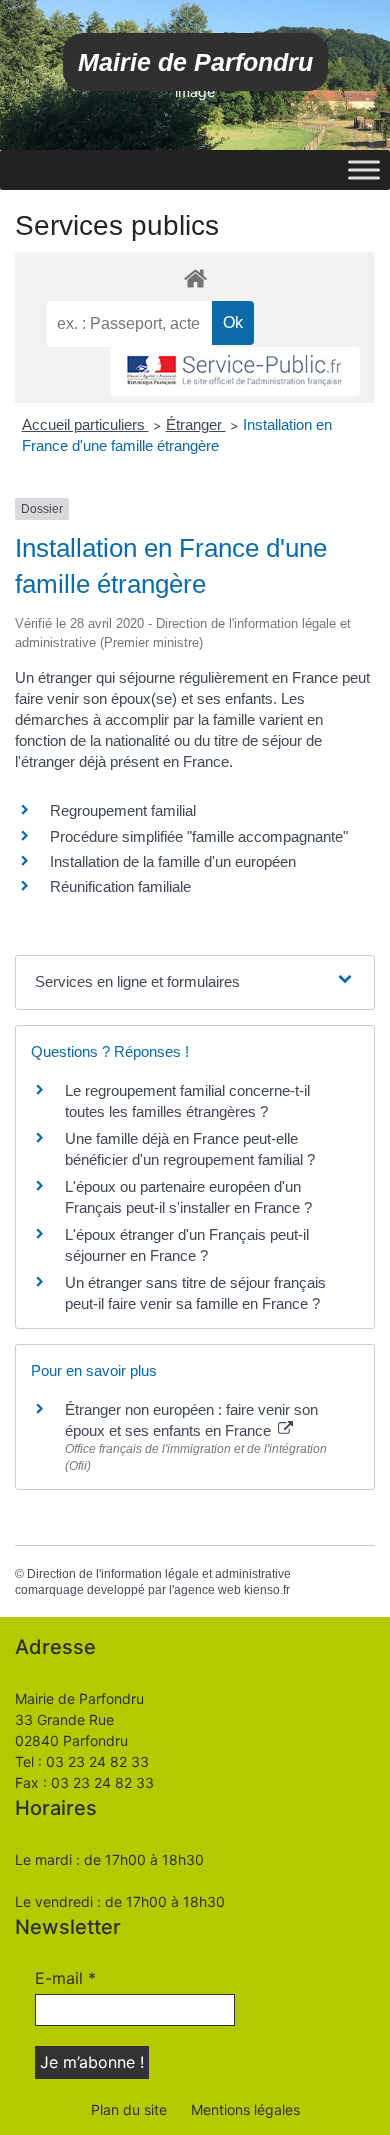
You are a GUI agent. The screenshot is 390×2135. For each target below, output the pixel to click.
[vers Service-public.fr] (235, 371)
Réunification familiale (120, 886)
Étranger (196, 424)
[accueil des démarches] (195, 277)
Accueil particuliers (85, 424)
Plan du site (129, 2109)
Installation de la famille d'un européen (173, 861)
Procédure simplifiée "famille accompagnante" (199, 836)
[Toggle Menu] (364, 169)
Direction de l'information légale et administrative (159, 1574)
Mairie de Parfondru (195, 62)
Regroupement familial (123, 810)
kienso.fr (267, 1590)
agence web (207, 1590)
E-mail (65, 1978)
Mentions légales (245, 2109)
